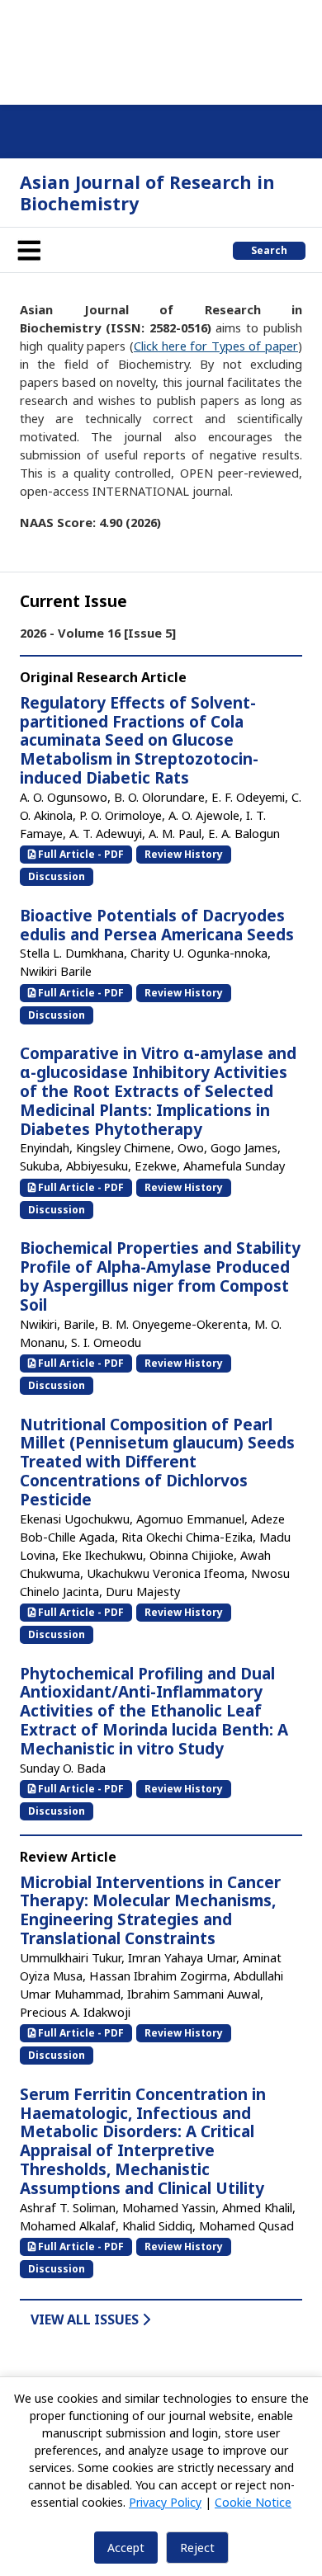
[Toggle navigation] (29, 250)
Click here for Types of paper (216, 346)
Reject (197, 2548)
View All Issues (86, 2319)
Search (269, 250)
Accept (126, 2548)
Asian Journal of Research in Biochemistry (147, 193)
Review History (184, 854)
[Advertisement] (161, 49)
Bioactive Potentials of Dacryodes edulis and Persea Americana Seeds (157, 925)
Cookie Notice (253, 2502)
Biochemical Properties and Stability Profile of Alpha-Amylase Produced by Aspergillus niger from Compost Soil (160, 1276)
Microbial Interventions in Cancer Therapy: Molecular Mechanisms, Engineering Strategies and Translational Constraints (150, 1910)
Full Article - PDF (80, 854)
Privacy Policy (165, 2502)
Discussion (57, 876)
